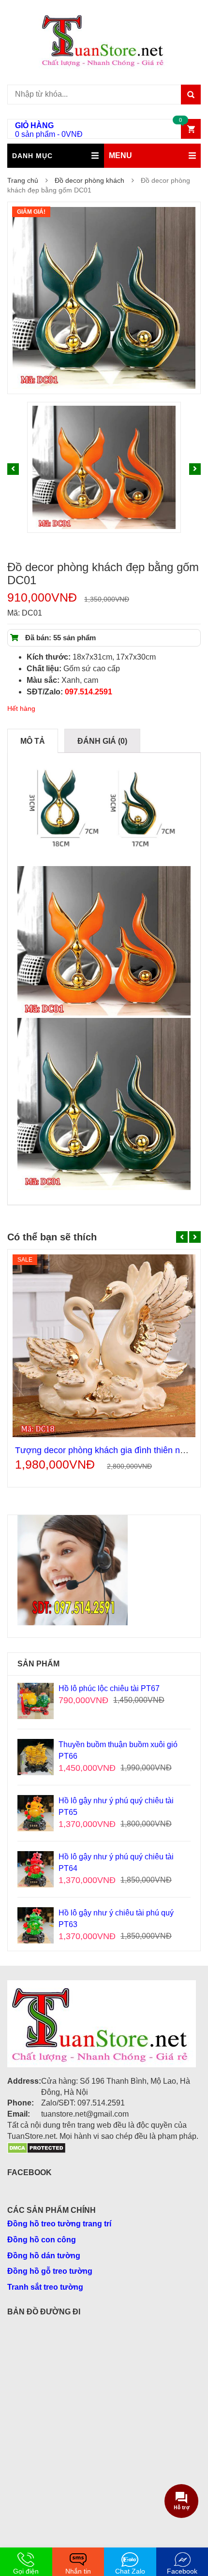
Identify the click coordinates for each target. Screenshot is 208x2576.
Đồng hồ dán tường (44, 2256)
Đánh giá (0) (102, 741)
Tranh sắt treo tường (45, 2287)
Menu (120, 155)
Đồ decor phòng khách (89, 180)
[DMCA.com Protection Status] (37, 2147)
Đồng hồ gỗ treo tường (50, 2271)
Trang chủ (23, 180)
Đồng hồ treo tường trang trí (59, 2224)
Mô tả (33, 741)
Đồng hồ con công (42, 2240)
